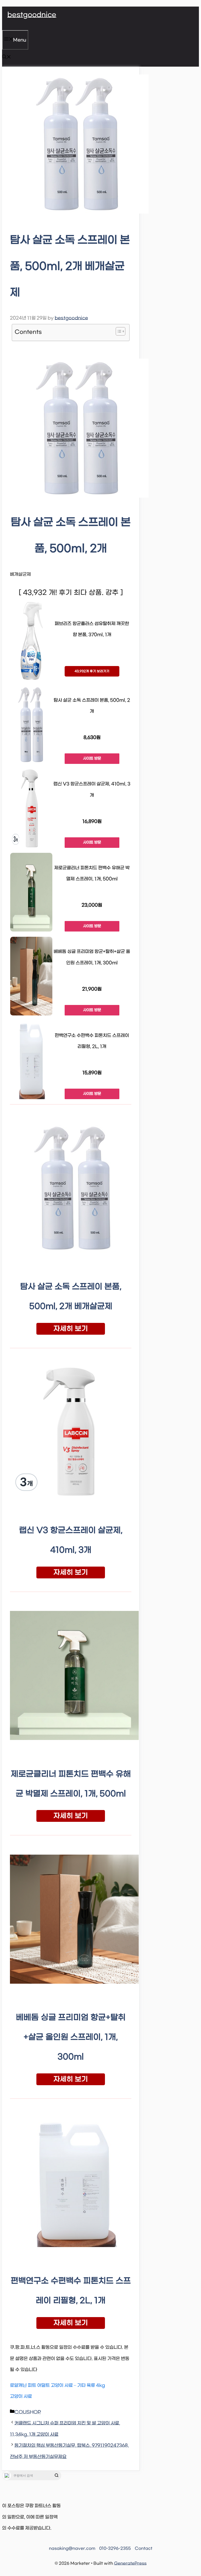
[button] (7, 58)
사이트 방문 (92, 759)
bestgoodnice (32, 15)
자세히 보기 (71, 1329)
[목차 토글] (118, 331)
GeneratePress (130, 2563)
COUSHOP (28, 2412)
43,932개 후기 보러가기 (92, 671)
